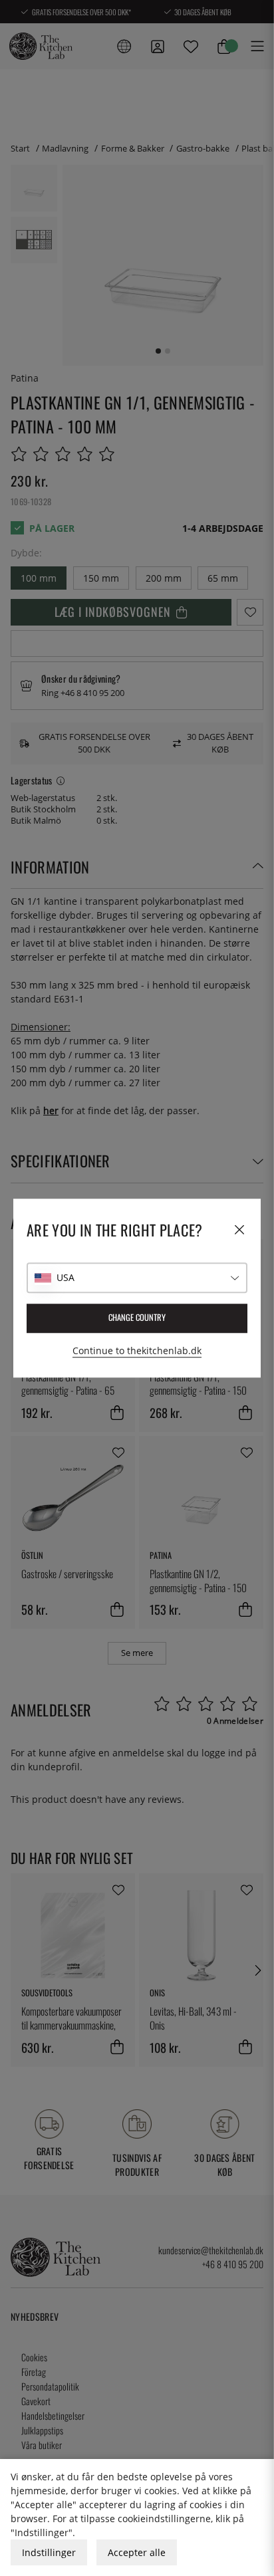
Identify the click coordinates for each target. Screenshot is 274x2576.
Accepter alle (137, 2552)
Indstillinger (49, 2552)
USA (66, 1277)
